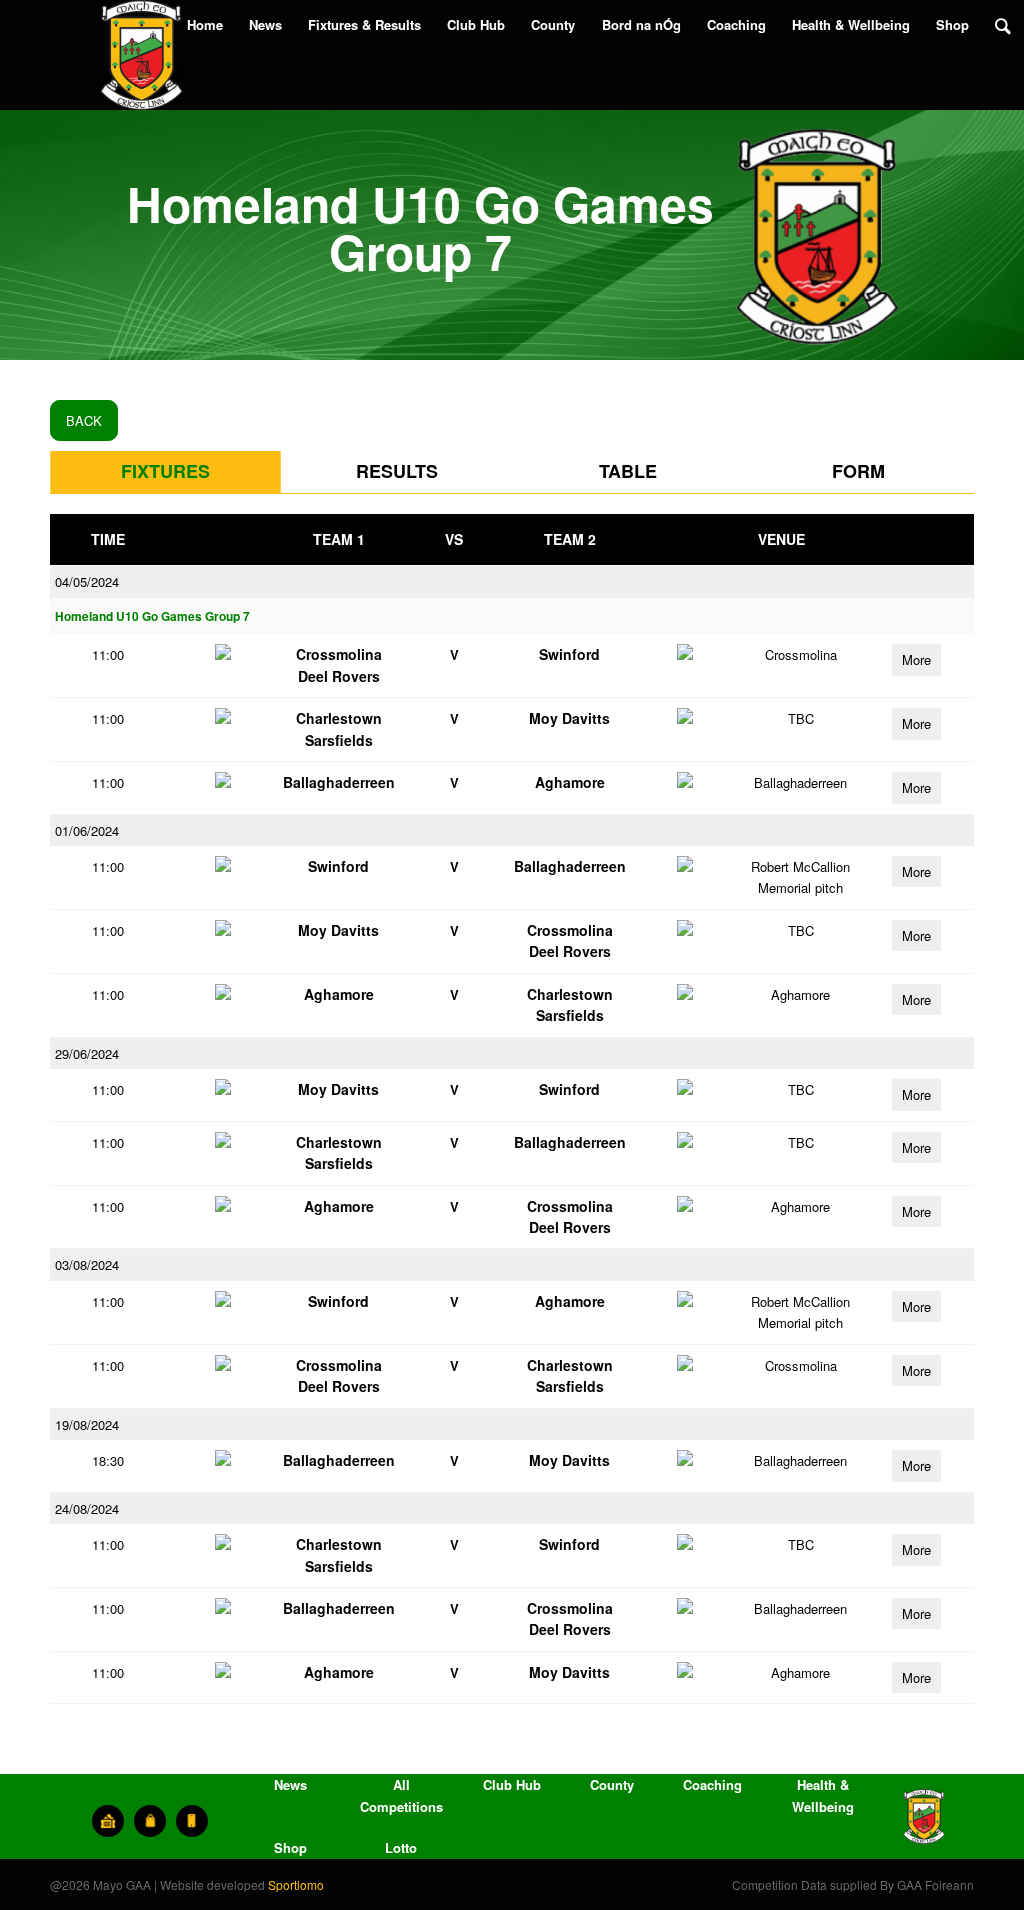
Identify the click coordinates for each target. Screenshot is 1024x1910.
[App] (192, 1821)
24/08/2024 (87, 1508)
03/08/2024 (87, 1264)
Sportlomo (296, 1884)
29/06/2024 (87, 1053)
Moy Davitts (569, 718)
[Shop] (150, 1821)
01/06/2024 (87, 830)
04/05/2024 (87, 581)
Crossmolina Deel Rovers (339, 664)
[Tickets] (108, 1821)
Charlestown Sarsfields (339, 728)
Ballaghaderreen (339, 782)
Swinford (569, 654)
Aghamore (570, 782)
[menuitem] (205, 25)
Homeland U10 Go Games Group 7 (152, 616)
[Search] (1003, 25)
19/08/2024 (87, 1424)
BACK (84, 420)
